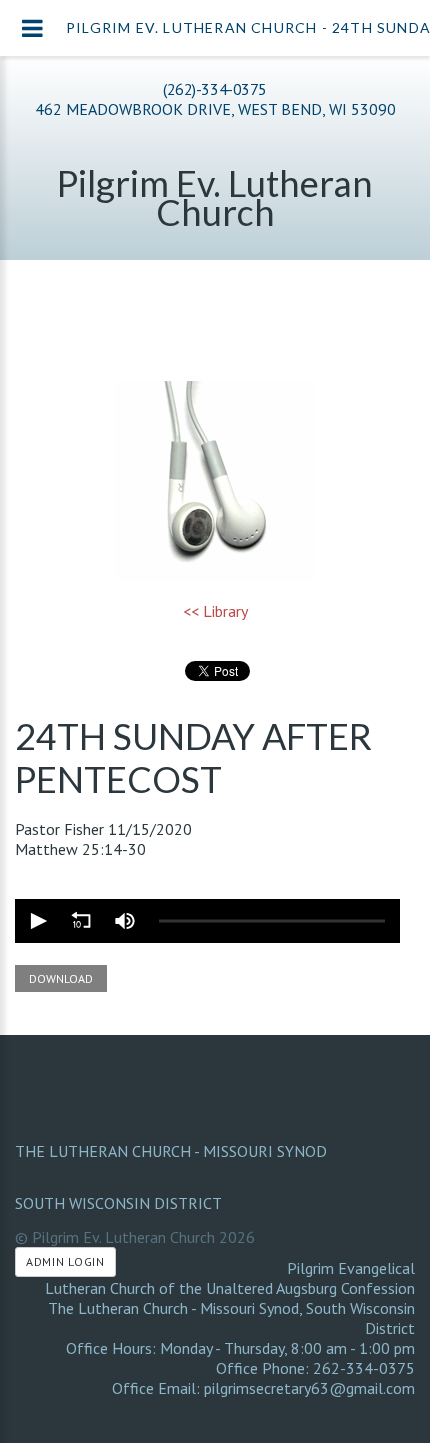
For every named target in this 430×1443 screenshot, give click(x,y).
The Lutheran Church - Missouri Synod (171, 1151)
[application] (207, 921)
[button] (37, 921)
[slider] (272, 920)
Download (61, 978)
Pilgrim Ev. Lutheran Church (215, 197)
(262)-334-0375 (214, 89)
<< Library (215, 611)
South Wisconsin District (118, 1203)
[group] (125, 921)
